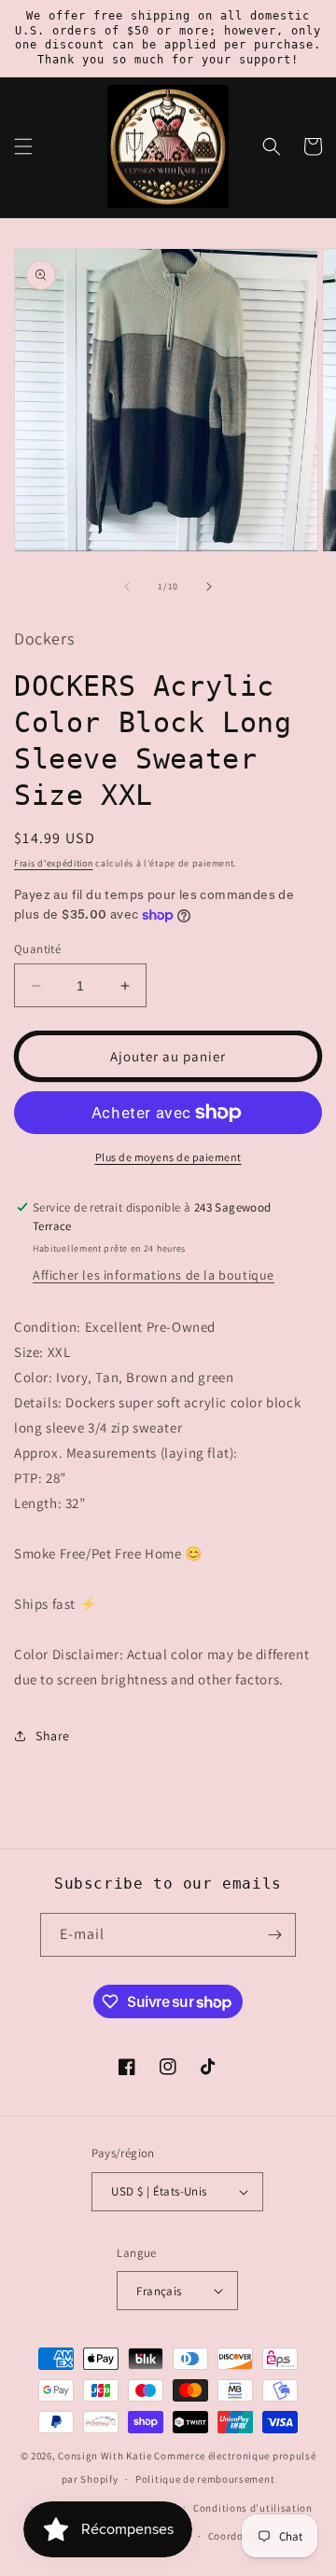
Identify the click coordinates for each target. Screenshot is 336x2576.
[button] (23, 146)
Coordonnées (240, 2536)
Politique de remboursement (205, 2479)
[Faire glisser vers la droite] (209, 587)
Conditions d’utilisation (253, 2508)
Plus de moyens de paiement (168, 1157)
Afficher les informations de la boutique (154, 1275)
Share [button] (53, 1736)
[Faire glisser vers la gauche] (127, 587)
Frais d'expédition (54, 863)
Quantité (37, 949)
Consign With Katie (105, 2456)
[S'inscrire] (274, 1935)
